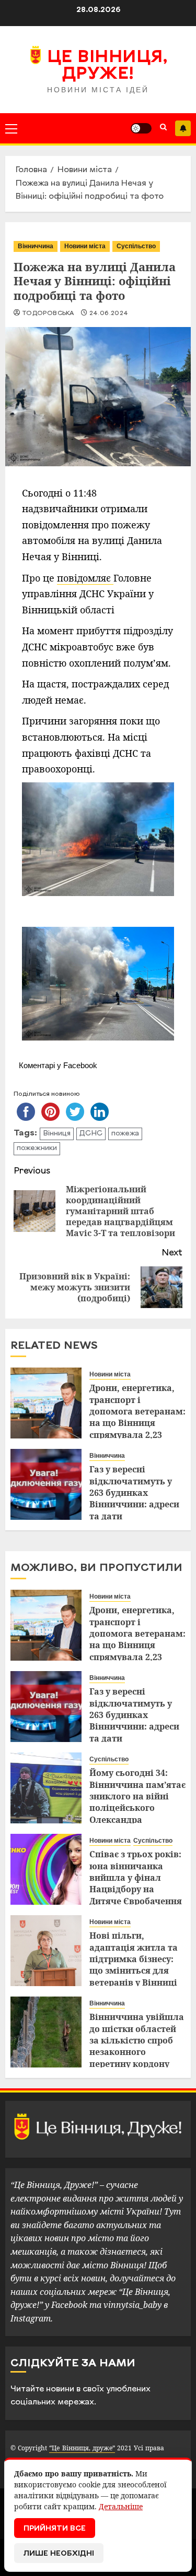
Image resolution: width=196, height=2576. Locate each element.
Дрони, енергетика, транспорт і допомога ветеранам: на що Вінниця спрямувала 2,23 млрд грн (137, 1417)
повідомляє (85, 578)
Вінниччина (36, 246)
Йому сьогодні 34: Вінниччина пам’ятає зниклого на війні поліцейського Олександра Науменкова (137, 1802)
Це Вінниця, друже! (107, 66)
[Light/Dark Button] (141, 128)
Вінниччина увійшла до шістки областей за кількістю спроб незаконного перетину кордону (137, 2040)
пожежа (125, 1134)
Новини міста (85, 246)
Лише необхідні (59, 2554)
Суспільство (136, 246)
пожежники (37, 1148)
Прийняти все (55, 2529)
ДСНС (91, 1134)
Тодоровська (48, 313)
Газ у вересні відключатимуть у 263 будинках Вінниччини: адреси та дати (134, 1493)
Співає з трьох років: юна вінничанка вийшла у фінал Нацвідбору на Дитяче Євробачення (136, 1878)
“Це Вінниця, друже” (82, 2448)
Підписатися (183, 128)
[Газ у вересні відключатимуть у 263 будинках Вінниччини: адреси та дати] (46, 1484)
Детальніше (121, 2506)
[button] (11, 128)
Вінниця (57, 1134)
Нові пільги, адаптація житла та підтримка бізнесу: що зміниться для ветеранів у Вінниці (134, 1959)
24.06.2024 (109, 313)
